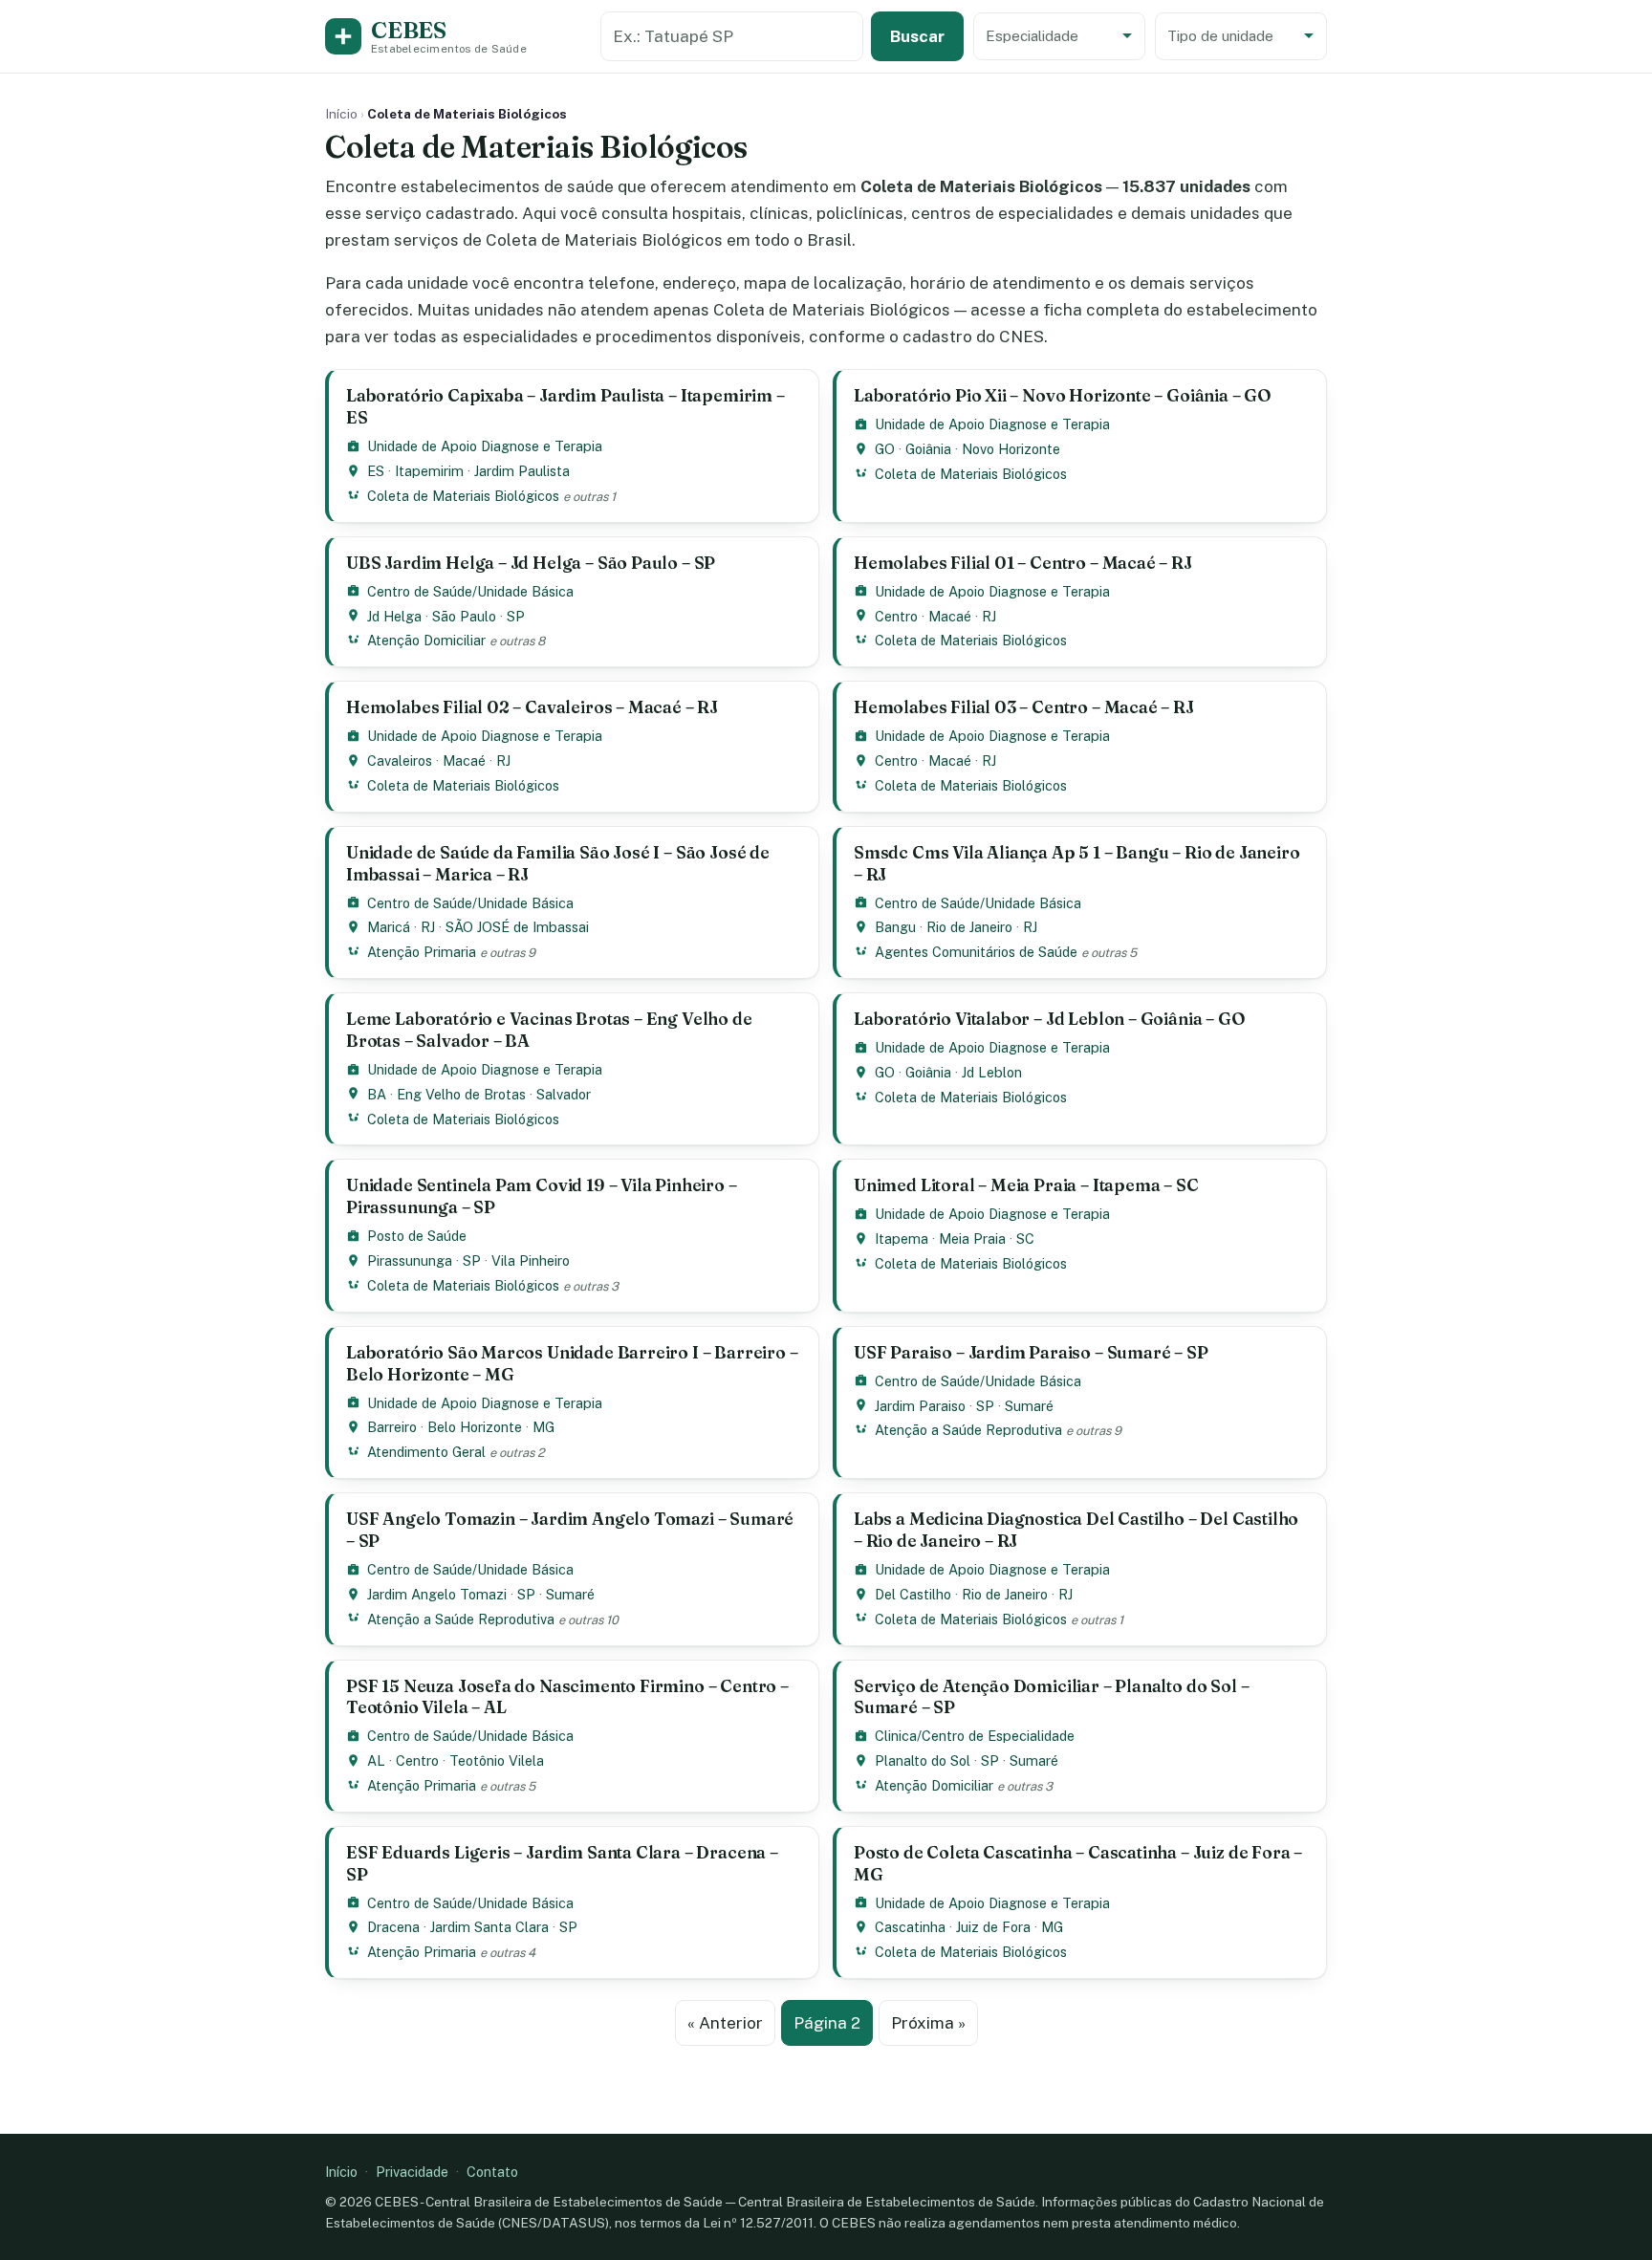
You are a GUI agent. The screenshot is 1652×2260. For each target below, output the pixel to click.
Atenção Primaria (422, 952)
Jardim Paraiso (920, 1406)
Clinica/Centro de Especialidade (975, 1736)
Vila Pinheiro (531, 1260)
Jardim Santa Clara (489, 1927)
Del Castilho (913, 1594)
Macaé (950, 616)
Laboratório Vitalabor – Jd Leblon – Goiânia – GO (1050, 1019)
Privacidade (412, 2172)
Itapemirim (429, 471)
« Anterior (725, 2023)
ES (376, 471)
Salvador (564, 1094)
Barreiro (392, 1427)
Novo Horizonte (1011, 449)
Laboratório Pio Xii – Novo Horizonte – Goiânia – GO (1063, 395)
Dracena (393, 1927)
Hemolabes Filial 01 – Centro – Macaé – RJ (1023, 563)
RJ (989, 616)
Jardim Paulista (522, 471)
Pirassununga (410, 1260)
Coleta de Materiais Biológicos (463, 496)
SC (1025, 1239)
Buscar (917, 36)
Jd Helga (394, 616)
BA (377, 1094)
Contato (492, 2172)
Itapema (902, 1239)
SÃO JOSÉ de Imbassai (517, 927)
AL (376, 1760)
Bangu (895, 927)
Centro (896, 616)
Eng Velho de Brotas (461, 1094)
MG (543, 1427)
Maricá (389, 927)
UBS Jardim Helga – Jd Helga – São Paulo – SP (531, 563)
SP (516, 616)
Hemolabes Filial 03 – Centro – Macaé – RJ (1024, 707)
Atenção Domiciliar (426, 640)
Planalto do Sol (923, 1760)
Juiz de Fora (993, 1927)
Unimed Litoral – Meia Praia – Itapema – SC (1026, 1185)
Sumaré (1029, 1406)
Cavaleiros (400, 761)
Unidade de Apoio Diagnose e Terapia (485, 446)
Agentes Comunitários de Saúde (976, 952)
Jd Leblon (992, 1072)
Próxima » (928, 2023)
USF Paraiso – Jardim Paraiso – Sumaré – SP (1031, 1352)
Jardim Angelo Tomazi (437, 1594)
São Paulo (464, 616)
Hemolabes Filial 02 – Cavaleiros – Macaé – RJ (532, 707)
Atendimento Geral (426, 1452)
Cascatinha (910, 1927)
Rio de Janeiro (969, 927)
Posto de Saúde (417, 1236)
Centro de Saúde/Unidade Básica (470, 591)
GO (885, 449)
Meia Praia (972, 1239)
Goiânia (928, 449)
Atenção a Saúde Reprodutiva (968, 1430)
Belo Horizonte (475, 1427)
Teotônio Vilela (497, 1760)
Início (341, 114)
